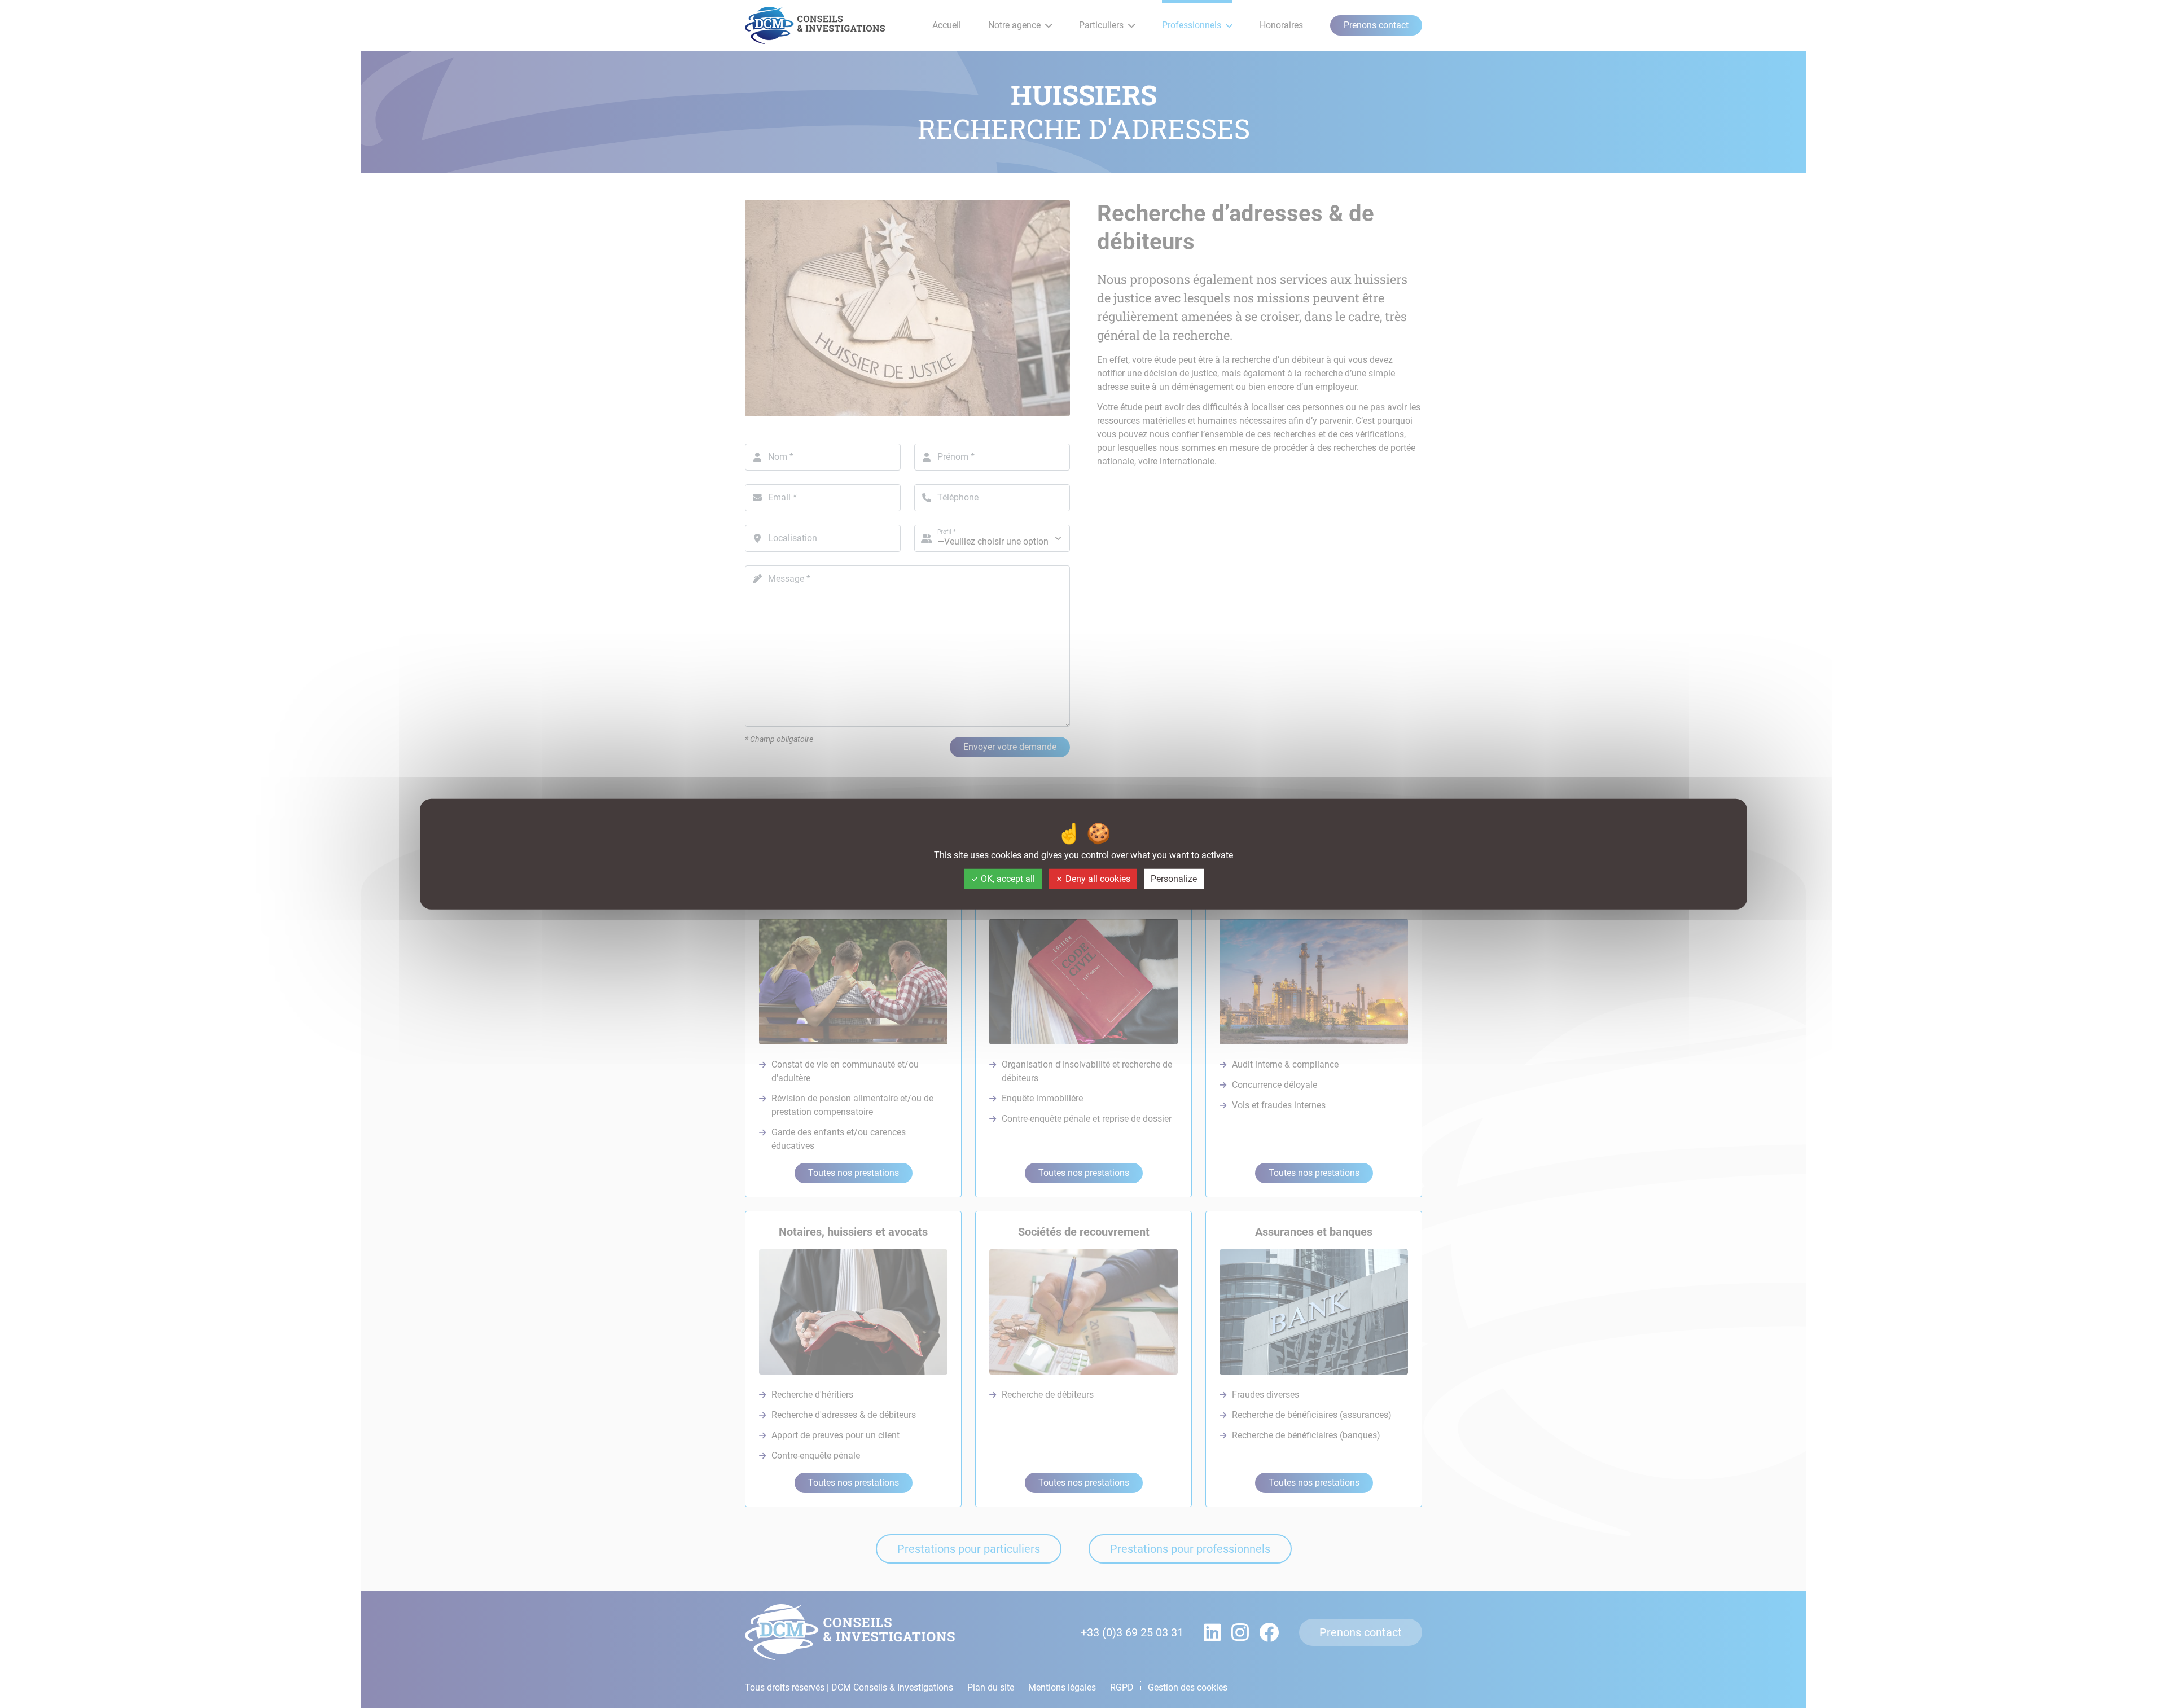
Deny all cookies (1097, 879)
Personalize (1174, 879)
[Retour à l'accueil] (815, 25)
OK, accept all (1007, 879)
